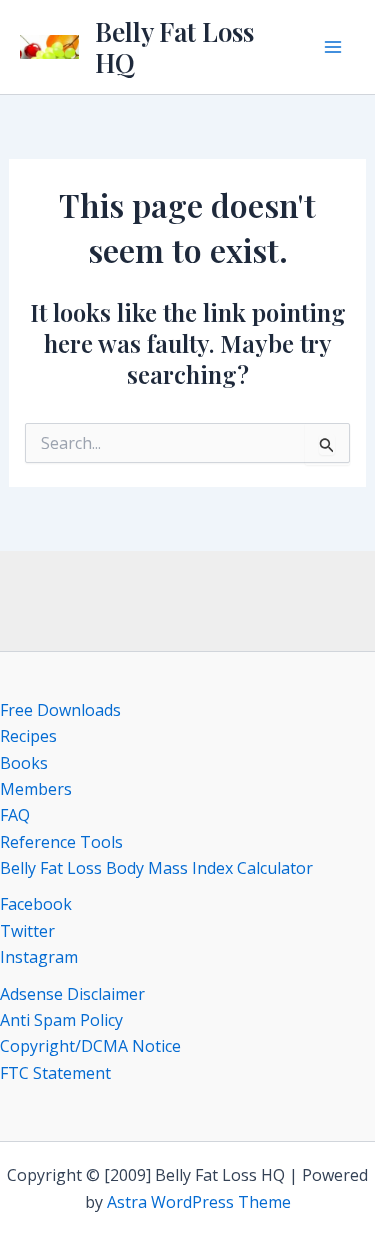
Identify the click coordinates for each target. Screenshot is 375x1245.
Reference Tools (61, 842)
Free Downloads (60, 710)
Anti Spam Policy (61, 1020)
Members (36, 789)
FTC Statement (55, 1073)
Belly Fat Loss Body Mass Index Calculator (156, 868)
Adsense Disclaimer (72, 994)
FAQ (15, 815)
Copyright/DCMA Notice (90, 1046)
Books (24, 763)
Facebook (36, 904)
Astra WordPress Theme (199, 1202)
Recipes (28, 736)
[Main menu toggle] (333, 47)
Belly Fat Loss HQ (174, 47)
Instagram (39, 957)
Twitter (27, 931)
